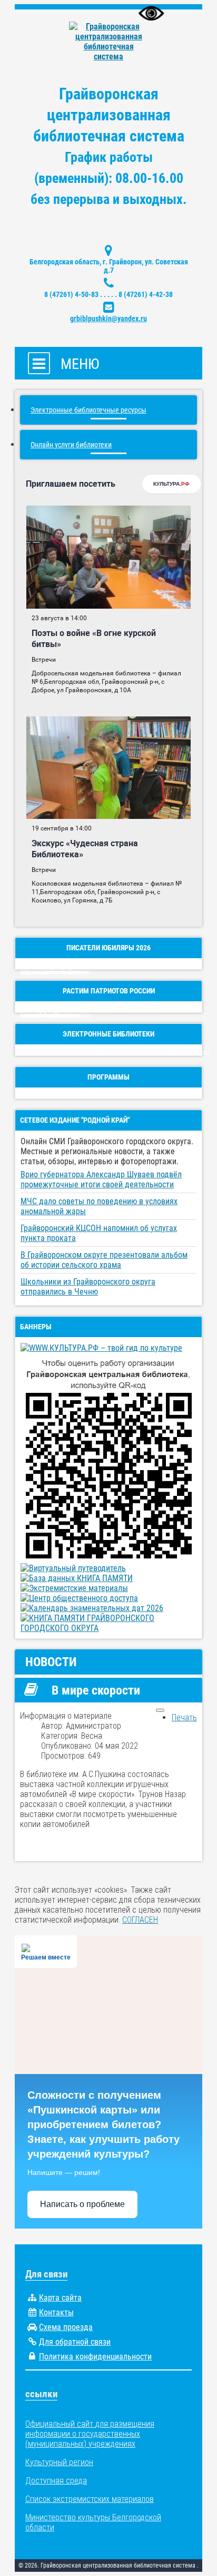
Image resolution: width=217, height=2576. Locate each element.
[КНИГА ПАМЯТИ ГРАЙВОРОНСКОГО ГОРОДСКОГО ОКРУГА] (108, 1628)
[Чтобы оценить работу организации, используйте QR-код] (108, 1558)
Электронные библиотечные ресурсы (88, 410)
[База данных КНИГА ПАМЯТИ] (77, 1578)
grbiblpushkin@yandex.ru (108, 319)
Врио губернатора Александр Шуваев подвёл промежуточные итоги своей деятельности (101, 1179)
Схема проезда (66, 2327)
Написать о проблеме (82, 2204)
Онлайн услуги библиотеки (71, 445)
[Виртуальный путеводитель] (73, 1568)
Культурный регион (59, 2462)
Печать (184, 1717)
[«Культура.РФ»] (101, 1348)
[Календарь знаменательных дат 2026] (92, 1608)
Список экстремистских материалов (90, 2499)
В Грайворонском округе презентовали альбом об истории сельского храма (104, 1260)
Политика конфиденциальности (95, 2357)
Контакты (56, 2312)
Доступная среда (56, 2481)
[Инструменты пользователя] (160, 1710)
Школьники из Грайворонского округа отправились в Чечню (88, 1287)
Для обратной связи (75, 2342)
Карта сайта (60, 2298)
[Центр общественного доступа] (79, 1598)
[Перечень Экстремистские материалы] (74, 1588)
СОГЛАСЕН (140, 1920)
